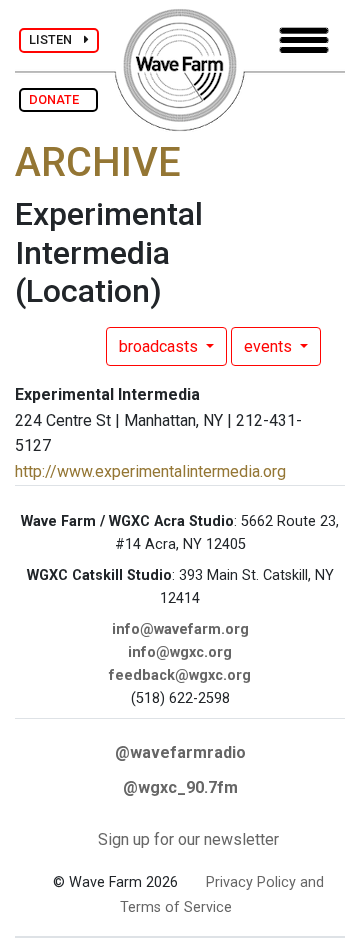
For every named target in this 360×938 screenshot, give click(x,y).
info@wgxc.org (180, 652)
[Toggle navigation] (304, 40)
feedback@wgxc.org (180, 675)
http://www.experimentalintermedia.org (150, 471)
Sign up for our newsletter (188, 839)
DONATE (58, 99)
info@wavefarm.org (180, 629)
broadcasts (160, 346)
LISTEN (56, 39)
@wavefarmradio (180, 752)
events (270, 346)
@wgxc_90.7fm (180, 787)
